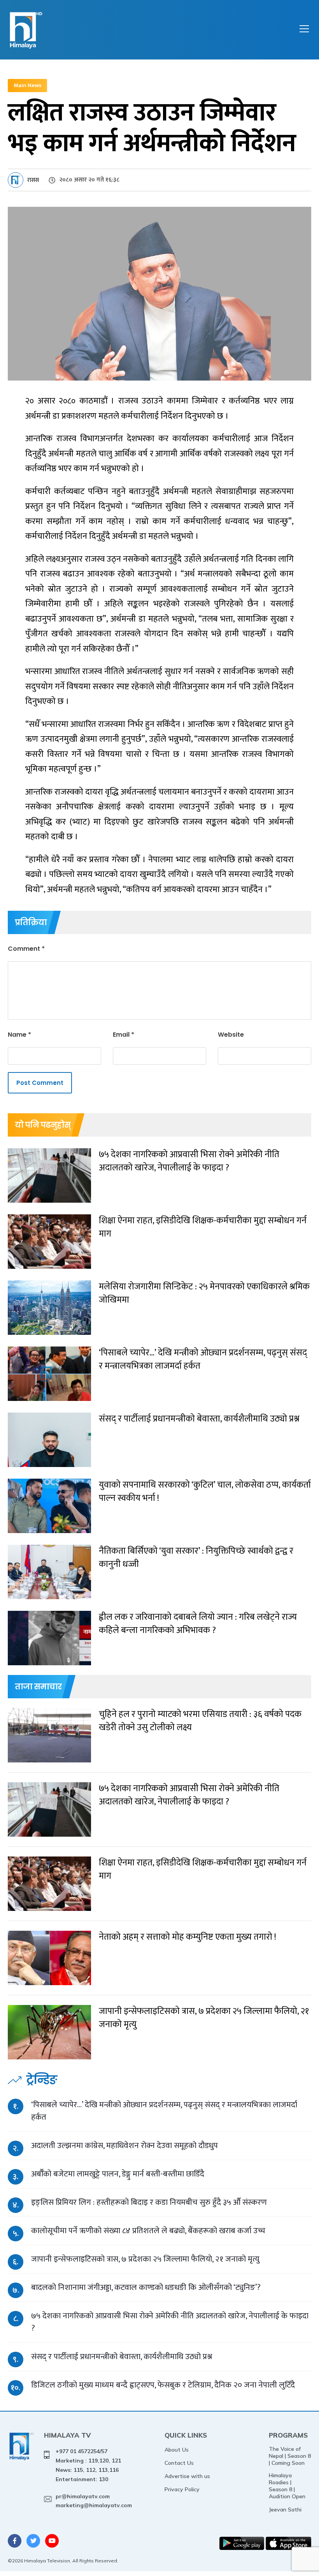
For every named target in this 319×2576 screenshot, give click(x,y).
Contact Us (179, 2463)
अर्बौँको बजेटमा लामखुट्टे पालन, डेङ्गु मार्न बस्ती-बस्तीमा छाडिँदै (118, 2174)
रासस (33, 180)
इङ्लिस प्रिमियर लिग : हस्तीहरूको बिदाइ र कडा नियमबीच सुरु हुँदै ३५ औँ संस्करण (149, 2202)
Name (19, 1035)
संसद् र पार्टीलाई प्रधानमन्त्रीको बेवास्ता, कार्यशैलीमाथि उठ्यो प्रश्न (122, 2357)
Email (124, 1035)
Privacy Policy (182, 2489)
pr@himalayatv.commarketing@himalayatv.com (94, 2501)
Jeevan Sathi (285, 2510)
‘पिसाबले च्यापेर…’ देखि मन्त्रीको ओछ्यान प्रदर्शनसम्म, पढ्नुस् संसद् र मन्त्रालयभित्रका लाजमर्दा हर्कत (164, 2111)
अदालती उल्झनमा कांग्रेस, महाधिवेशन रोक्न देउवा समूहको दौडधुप (124, 2146)
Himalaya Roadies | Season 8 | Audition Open (287, 2486)
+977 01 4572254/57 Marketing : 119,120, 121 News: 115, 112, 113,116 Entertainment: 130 (88, 2465)
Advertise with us (187, 2476)
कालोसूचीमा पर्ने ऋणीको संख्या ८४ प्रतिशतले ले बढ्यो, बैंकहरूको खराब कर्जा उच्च (148, 2231)
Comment (26, 949)
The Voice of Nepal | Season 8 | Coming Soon (290, 2456)
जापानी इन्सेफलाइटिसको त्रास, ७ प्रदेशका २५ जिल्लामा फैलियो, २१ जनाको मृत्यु (145, 2259)
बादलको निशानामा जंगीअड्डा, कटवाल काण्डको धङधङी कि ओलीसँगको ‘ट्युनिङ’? (146, 2287)
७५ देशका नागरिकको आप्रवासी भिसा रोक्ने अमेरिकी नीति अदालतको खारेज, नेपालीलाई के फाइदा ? (170, 2322)
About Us (177, 2450)
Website (231, 1035)
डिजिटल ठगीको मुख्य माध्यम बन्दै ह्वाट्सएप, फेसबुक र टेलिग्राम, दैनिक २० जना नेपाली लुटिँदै (163, 2385)
